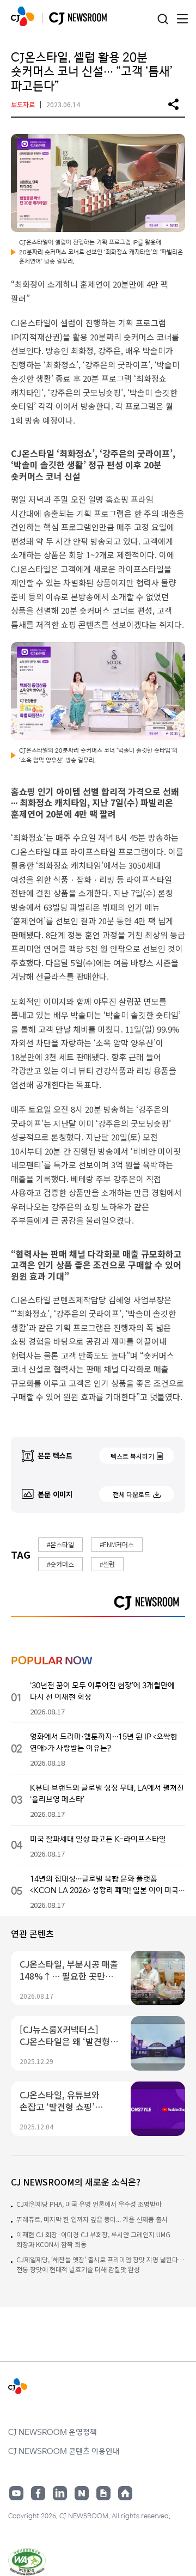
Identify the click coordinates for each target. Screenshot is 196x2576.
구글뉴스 (103, 2493)
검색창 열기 (163, 19)
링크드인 (60, 2493)
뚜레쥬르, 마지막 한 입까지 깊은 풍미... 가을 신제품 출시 (92, 2219)
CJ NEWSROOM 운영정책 (53, 2432)
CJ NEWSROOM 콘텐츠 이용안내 (64, 2451)
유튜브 (16, 2493)
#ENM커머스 (117, 1544)
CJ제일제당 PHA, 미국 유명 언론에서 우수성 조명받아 (89, 2204)
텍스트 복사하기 (132, 1456)
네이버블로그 (82, 2493)
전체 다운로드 (131, 1494)
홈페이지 (125, 2493)
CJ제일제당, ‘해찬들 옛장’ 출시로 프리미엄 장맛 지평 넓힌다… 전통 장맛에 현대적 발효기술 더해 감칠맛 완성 (100, 2264)
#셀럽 (107, 1564)
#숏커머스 (60, 1564)
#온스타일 (60, 1544)
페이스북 (38, 2493)
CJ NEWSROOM (23, 16)
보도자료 (23, 104)
